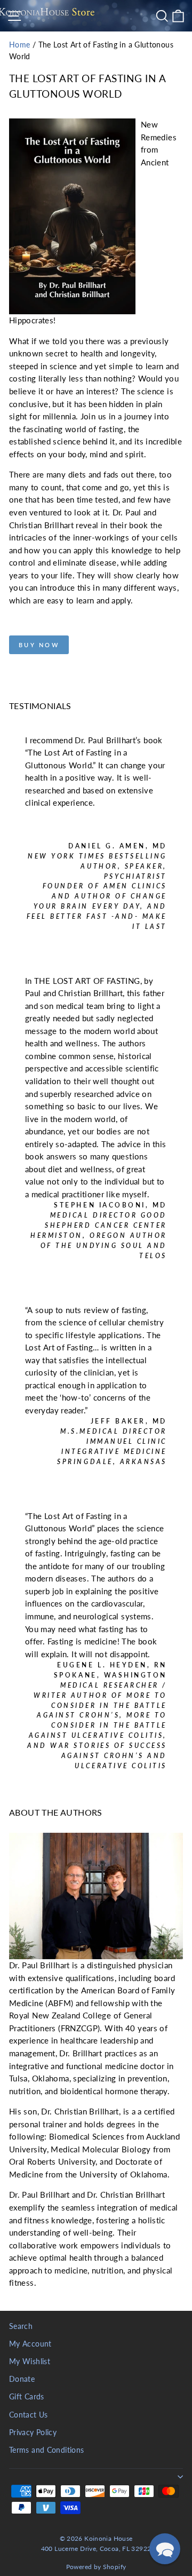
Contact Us (29, 2415)
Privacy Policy (33, 2432)
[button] (165, 2549)
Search (21, 2326)
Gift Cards (27, 2397)
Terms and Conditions (46, 2450)
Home (19, 45)
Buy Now (39, 645)
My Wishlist (30, 2362)
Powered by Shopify (96, 2567)
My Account (30, 2344)
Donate (22, 2379)
